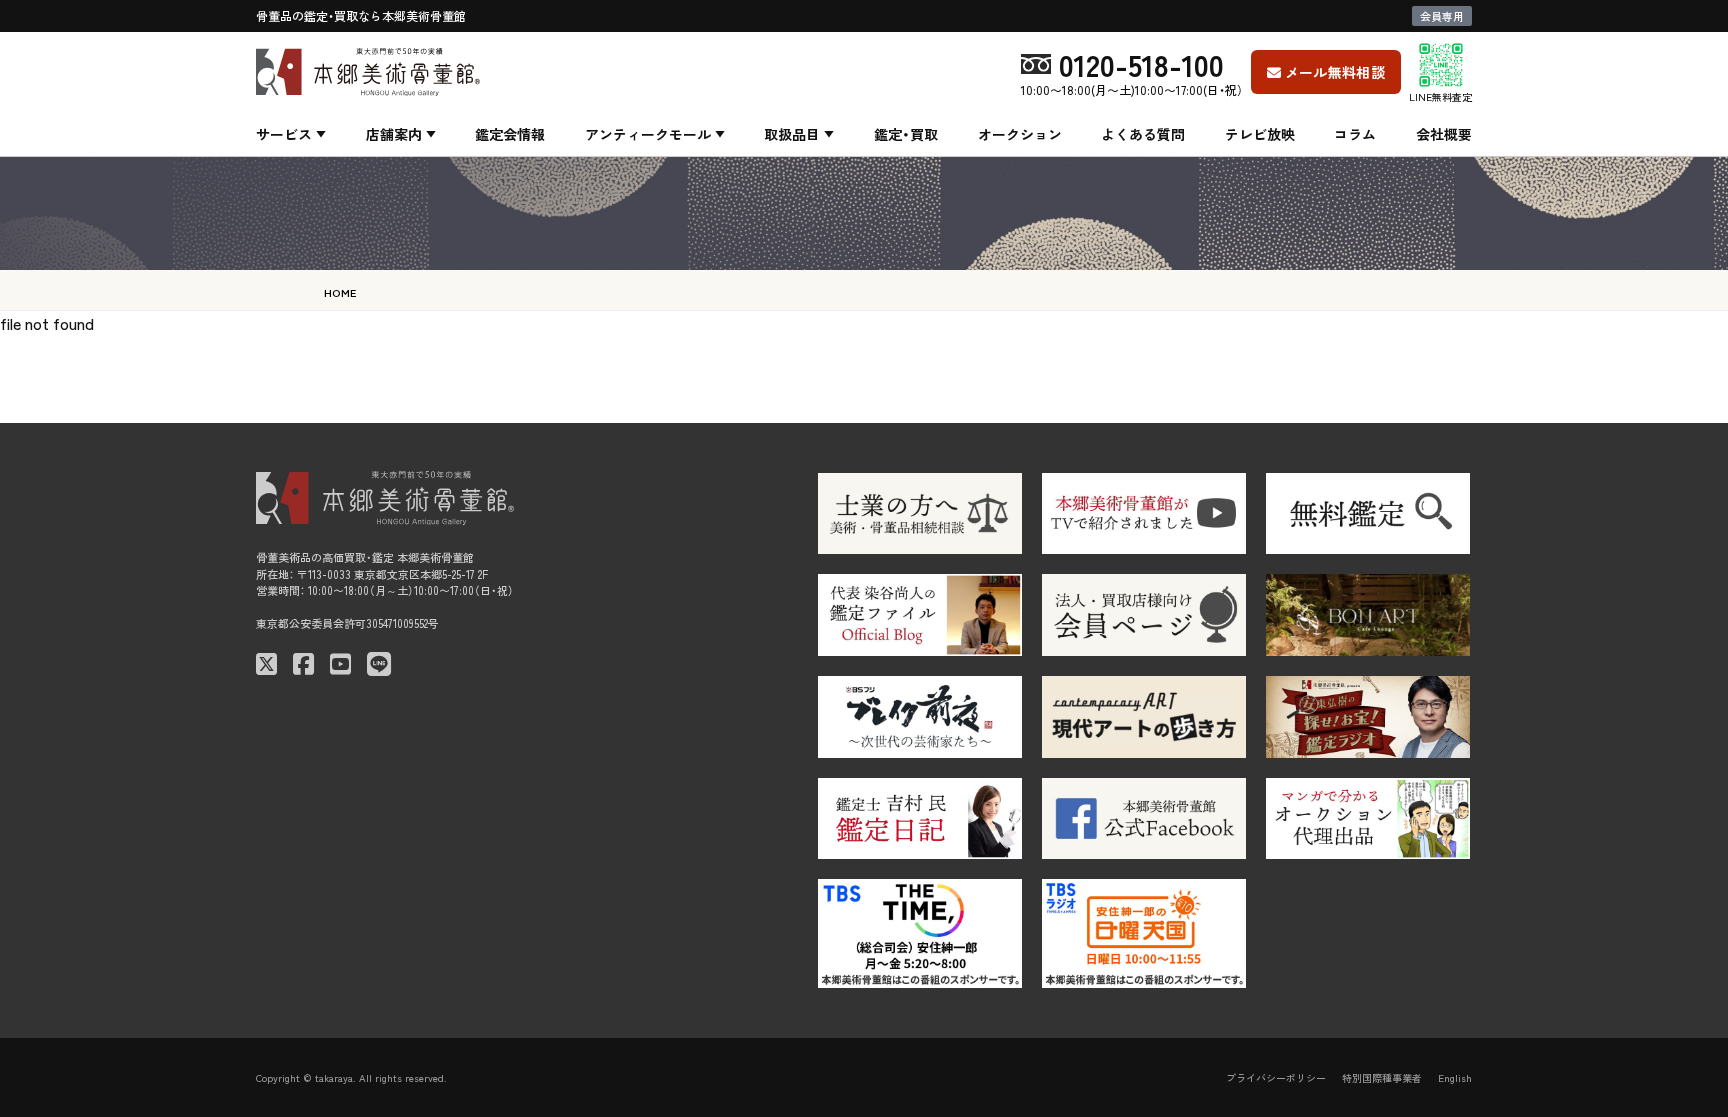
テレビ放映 (1260, 134)
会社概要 (1444, 134)
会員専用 (1442, 16)
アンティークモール (648, 134)
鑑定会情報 (510, 134)
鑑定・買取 (906, 134)
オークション (1020, 134)
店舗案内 (394, 134)
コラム (1355, 134)
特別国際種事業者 (1382, 1077)
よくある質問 (1143, 134)
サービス (284, 134)
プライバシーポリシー (1276, 1077)
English (1455, 1077)
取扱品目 (792, 134)
